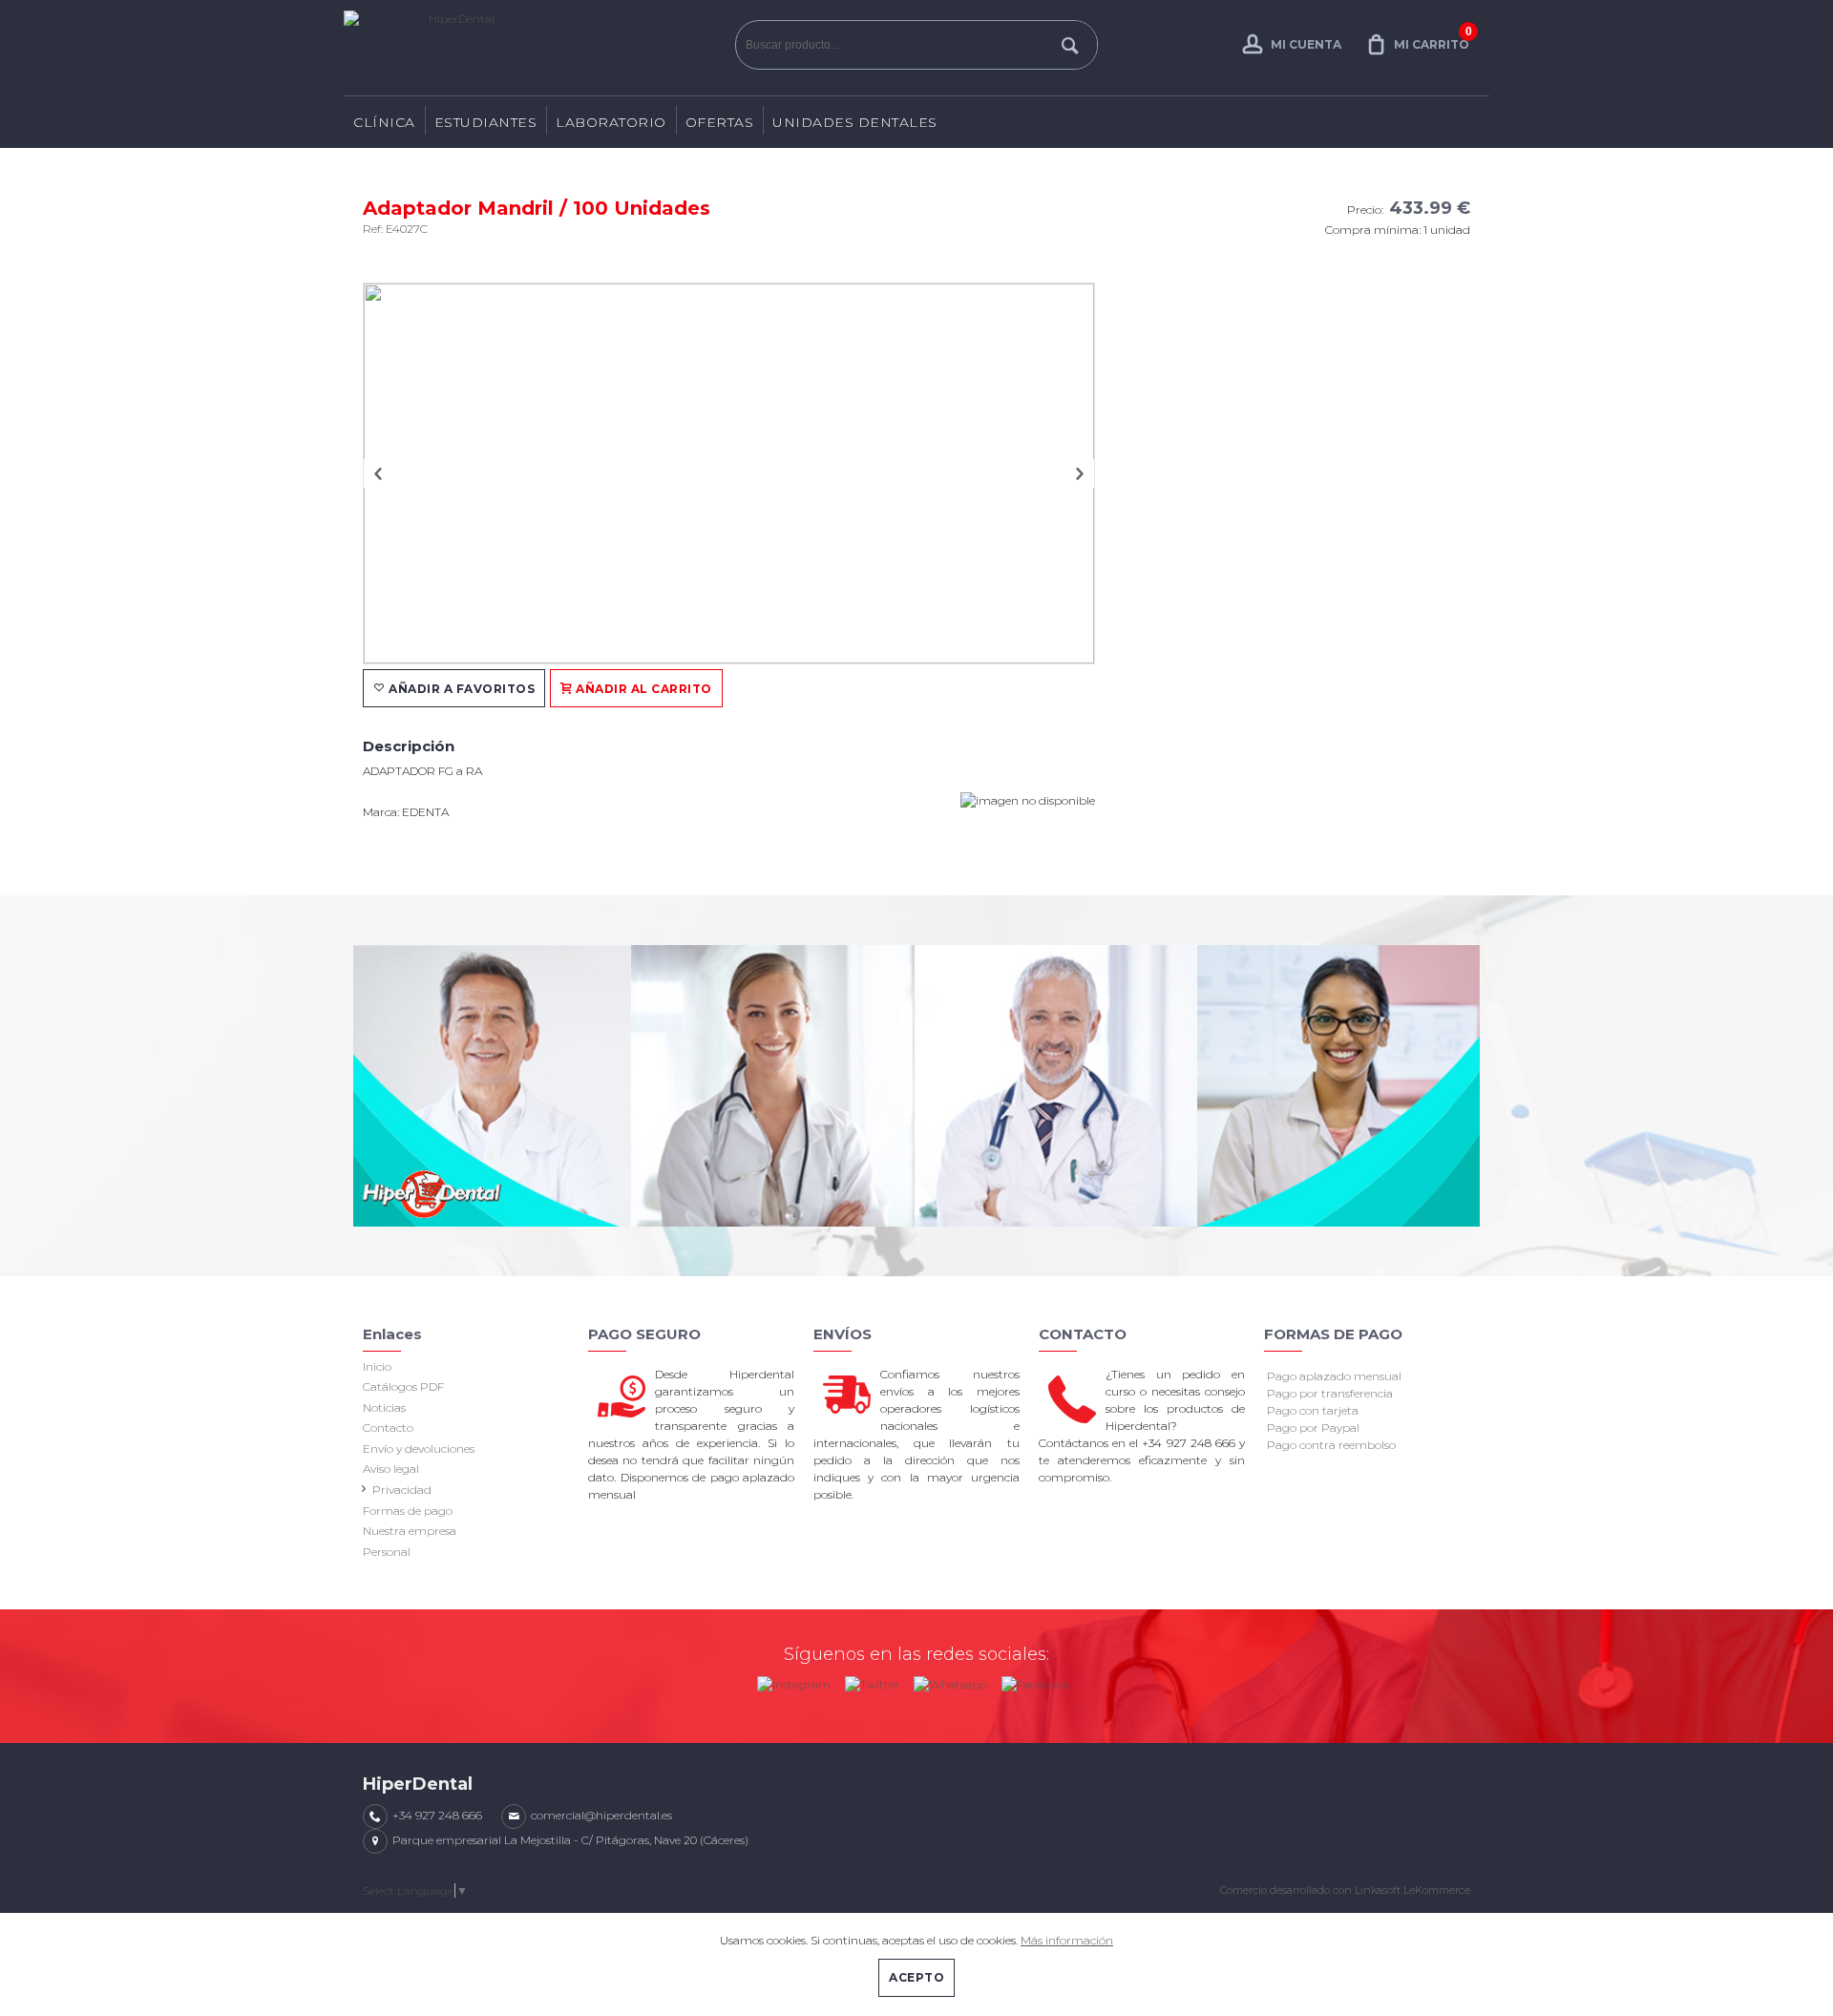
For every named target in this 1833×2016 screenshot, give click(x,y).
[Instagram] (794, 1680)
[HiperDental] (535, 48)
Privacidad (402, 1490)
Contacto (388, 1428)
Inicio (377, 1366)
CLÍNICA (384, 122)
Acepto (916, 1977)
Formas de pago (408, 1511)
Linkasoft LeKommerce (1412, 1890)
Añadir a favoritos (461, 689)
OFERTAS (720, 122)
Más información (1067, 1940)
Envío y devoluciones (419, 1449)
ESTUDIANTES (486, 122)
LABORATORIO (611, 122)
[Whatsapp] (950, 1680)
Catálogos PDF (403, 1386)
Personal (387, 1552)
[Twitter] (872, 1680)
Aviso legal (391, 1469)
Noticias (384, 1407)
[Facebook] (1035, 1680)
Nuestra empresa (410, 1531)
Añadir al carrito (643, 689)
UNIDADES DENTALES (855, 122)
